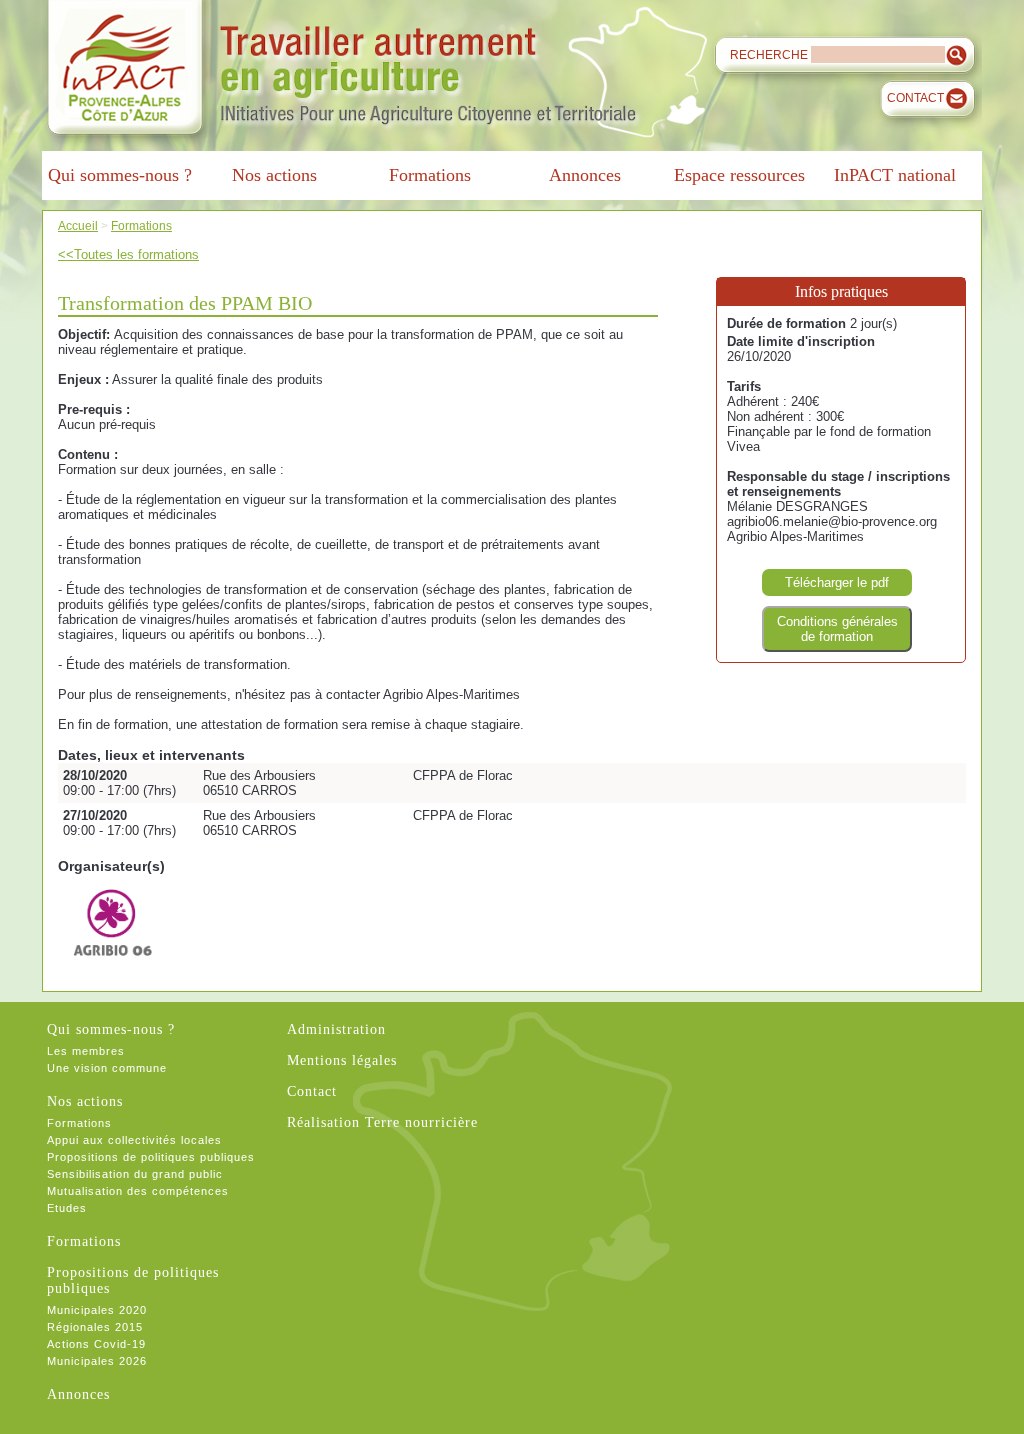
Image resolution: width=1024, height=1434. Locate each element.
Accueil (78, 225)
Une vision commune (107, 1068)
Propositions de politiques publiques (151, 1157)
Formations (141, 225)
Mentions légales (342, 1060)
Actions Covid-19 (96, 1344)
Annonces (78, 1394)
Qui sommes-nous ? (111, 1029)
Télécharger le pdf (837, 582)
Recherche (769, 55)
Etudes (67, 1208)
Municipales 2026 (97, 1361)
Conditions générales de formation (837, 629)
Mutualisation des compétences (138, 1191)
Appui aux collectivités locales (134, 1140)
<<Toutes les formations (128, 254)
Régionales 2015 (95, 1327)
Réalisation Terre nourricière (382, 1122)
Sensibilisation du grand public (135, 1174)
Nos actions (85, 1101)
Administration (336, 1029)
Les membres (86, 1051)
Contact (915, 98)
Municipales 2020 (97, 1310)
